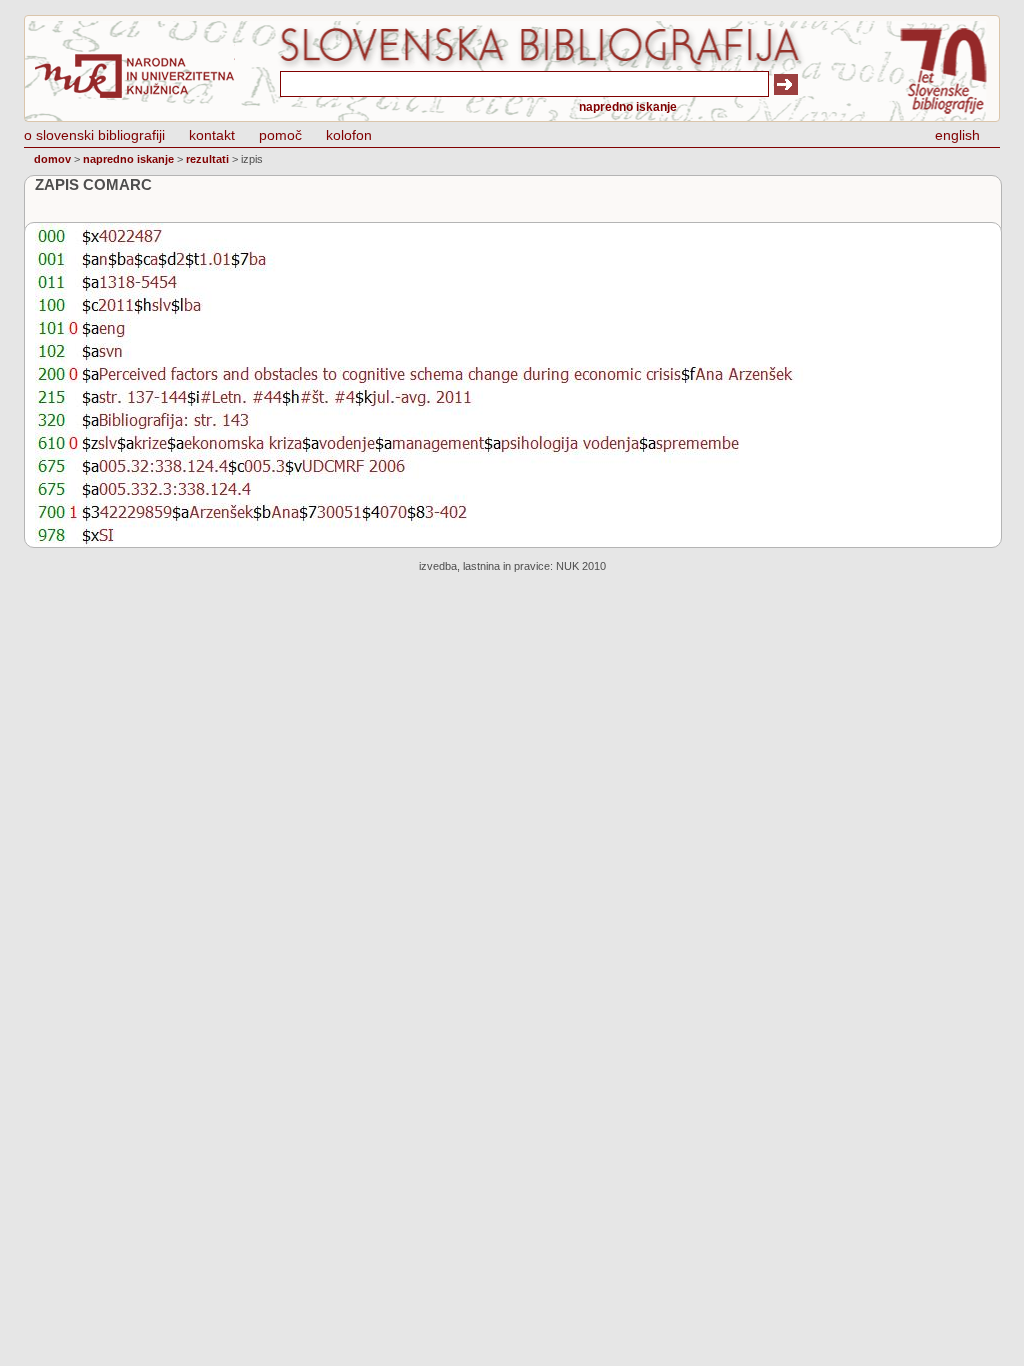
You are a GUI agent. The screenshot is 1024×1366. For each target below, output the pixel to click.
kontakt (212, 135)
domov (52, 159)
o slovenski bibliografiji (94, 135)
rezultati (207, 159)
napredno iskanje (628, 107)
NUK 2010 (581, 566)
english (957, 135)
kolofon (349, 135)
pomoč (280, 135)
